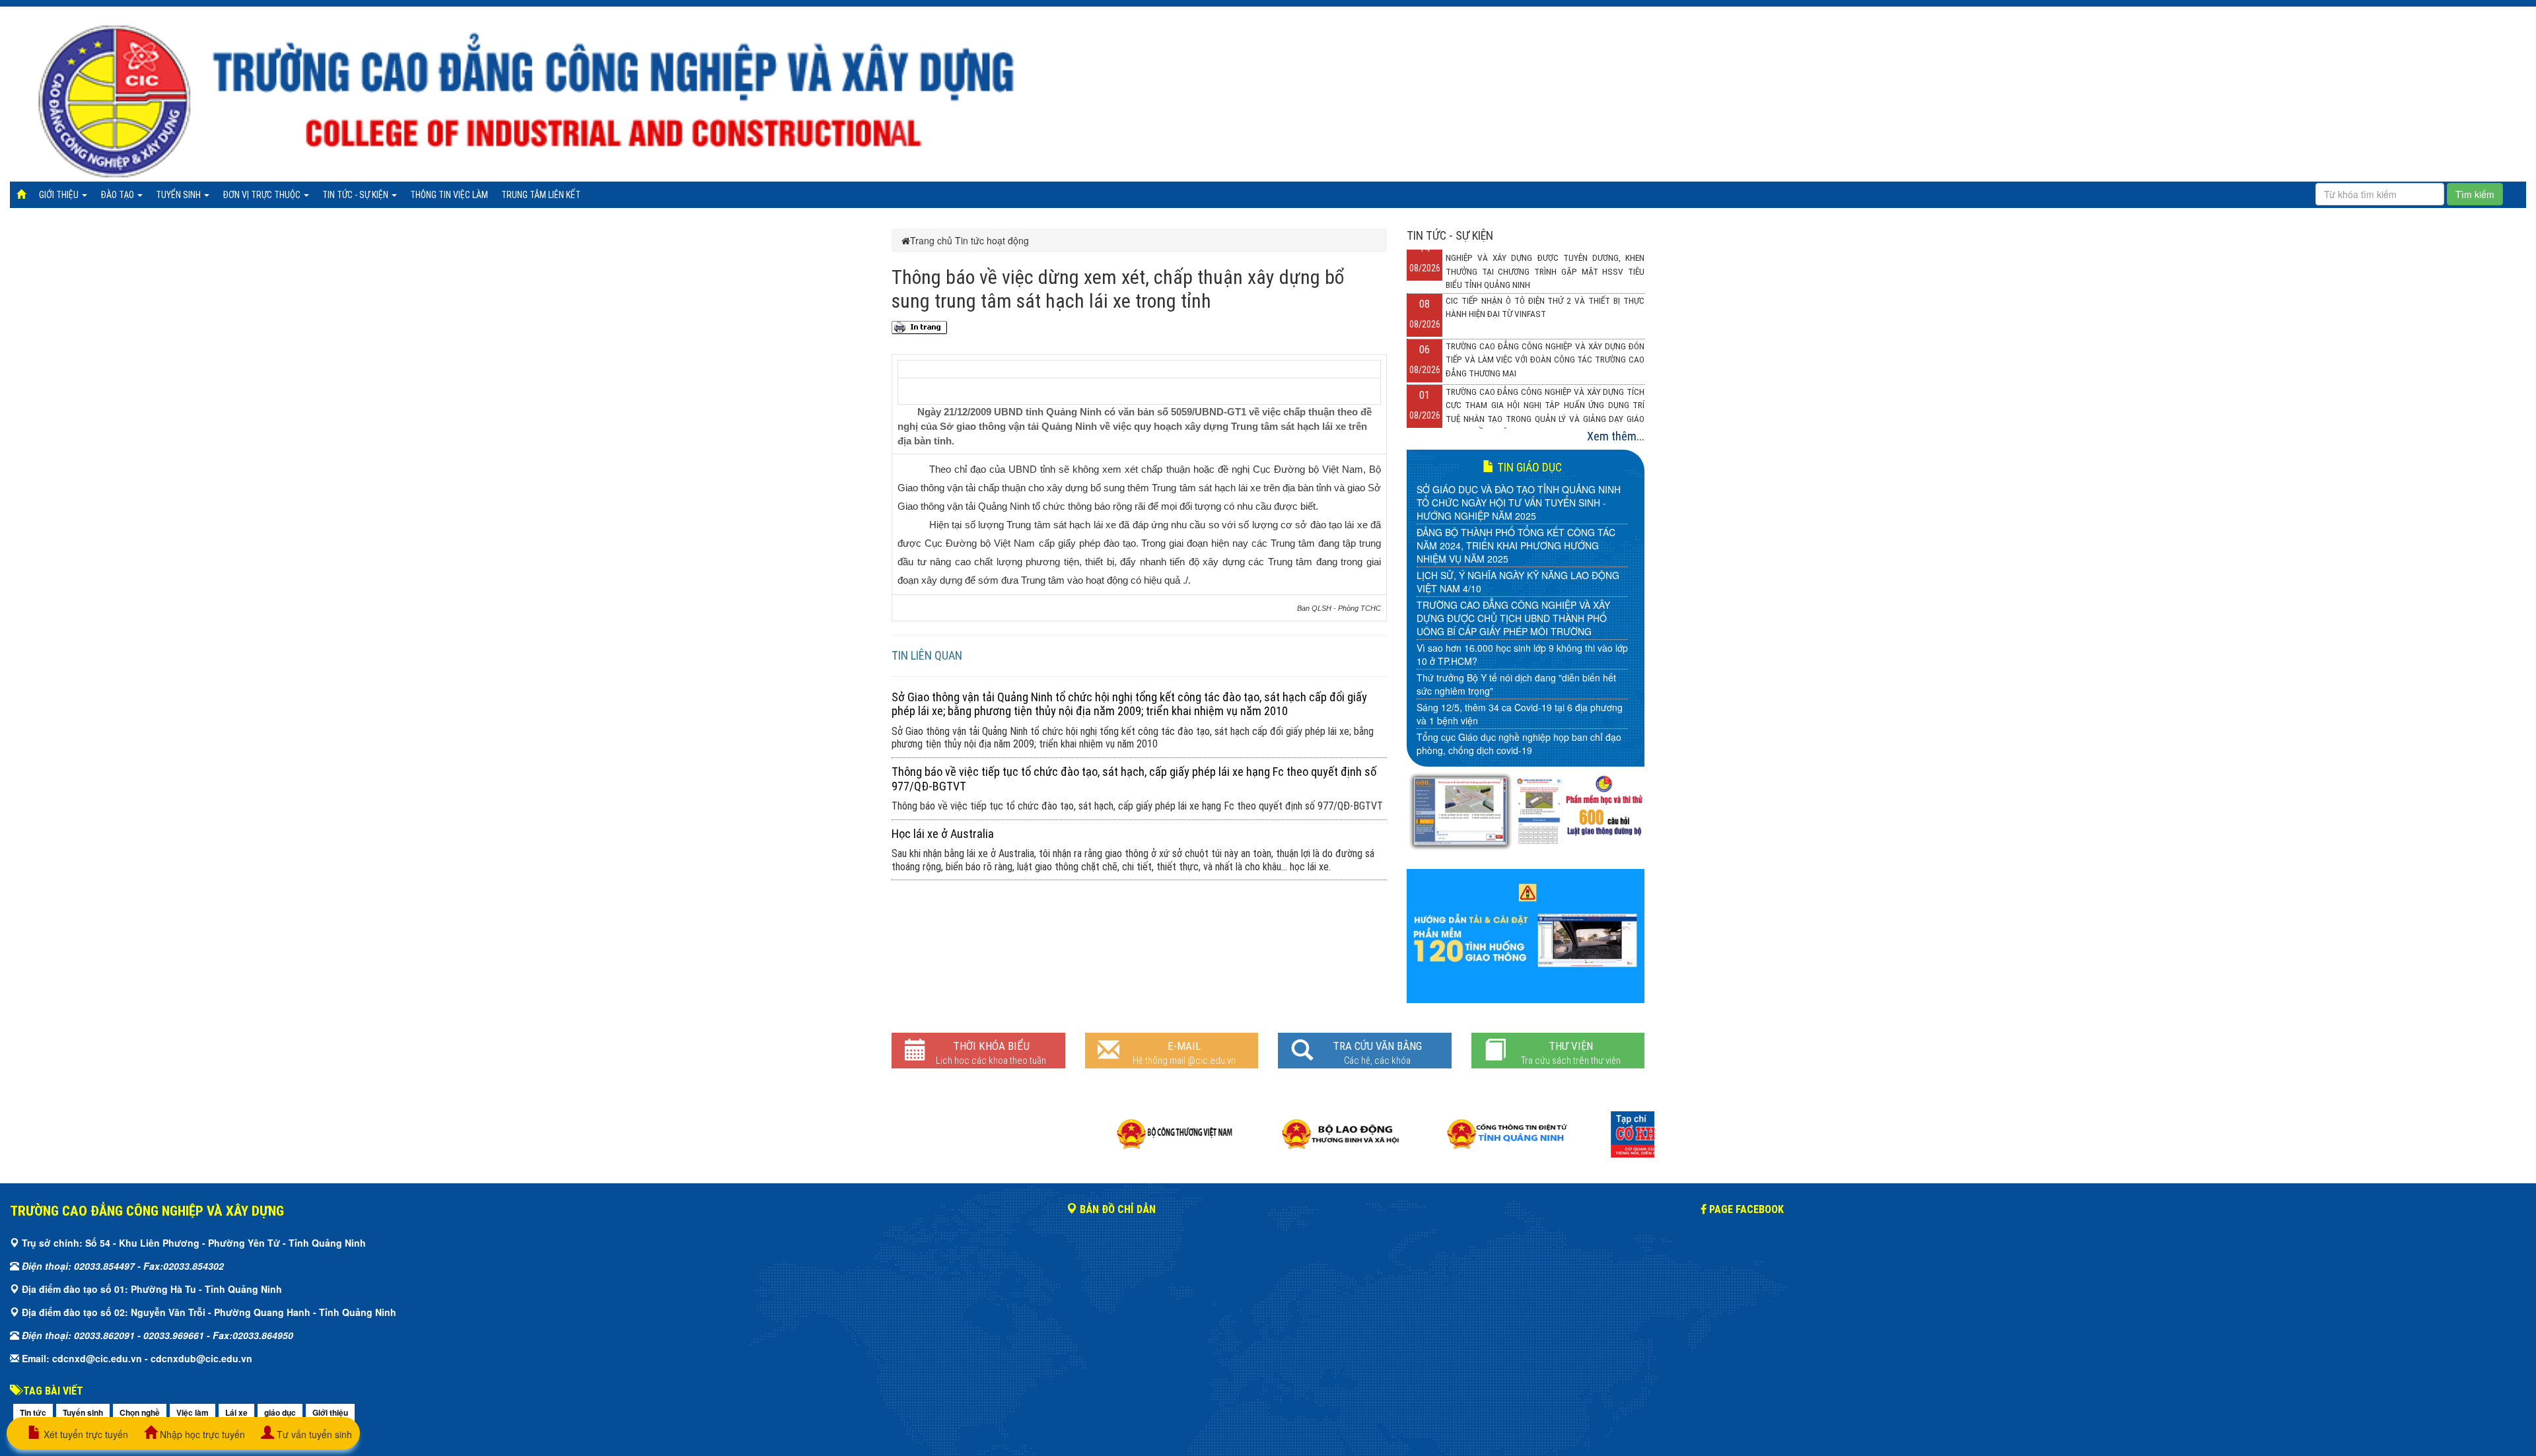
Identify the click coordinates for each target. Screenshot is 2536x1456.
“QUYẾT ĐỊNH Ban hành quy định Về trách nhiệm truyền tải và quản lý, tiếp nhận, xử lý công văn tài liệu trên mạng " (1520, 720)
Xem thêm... (1616, 436)
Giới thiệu (60, 195)
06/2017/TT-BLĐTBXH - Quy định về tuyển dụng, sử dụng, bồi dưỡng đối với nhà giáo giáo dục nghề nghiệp (1519, 635)
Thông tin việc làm (449, 195)
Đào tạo (118, 195)
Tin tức (33, 1412)
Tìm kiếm (2475, 194)
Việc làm (193, 1412)
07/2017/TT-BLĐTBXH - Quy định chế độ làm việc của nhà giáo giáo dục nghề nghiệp (1521, 598)
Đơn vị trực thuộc (263, 195)
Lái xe (236, 1412)
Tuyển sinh (179, 195)
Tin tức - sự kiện (356, 195)
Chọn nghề (140, 1412)
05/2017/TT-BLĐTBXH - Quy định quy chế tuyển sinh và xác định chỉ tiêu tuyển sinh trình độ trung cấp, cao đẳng (1519, 677)
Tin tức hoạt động (992, 240)
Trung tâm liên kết (541, 195)
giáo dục (280, 1412)
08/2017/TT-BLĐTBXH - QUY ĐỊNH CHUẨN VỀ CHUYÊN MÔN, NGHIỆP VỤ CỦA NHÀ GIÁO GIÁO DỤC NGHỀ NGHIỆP (1515, 562)
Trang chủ (931, 240)
